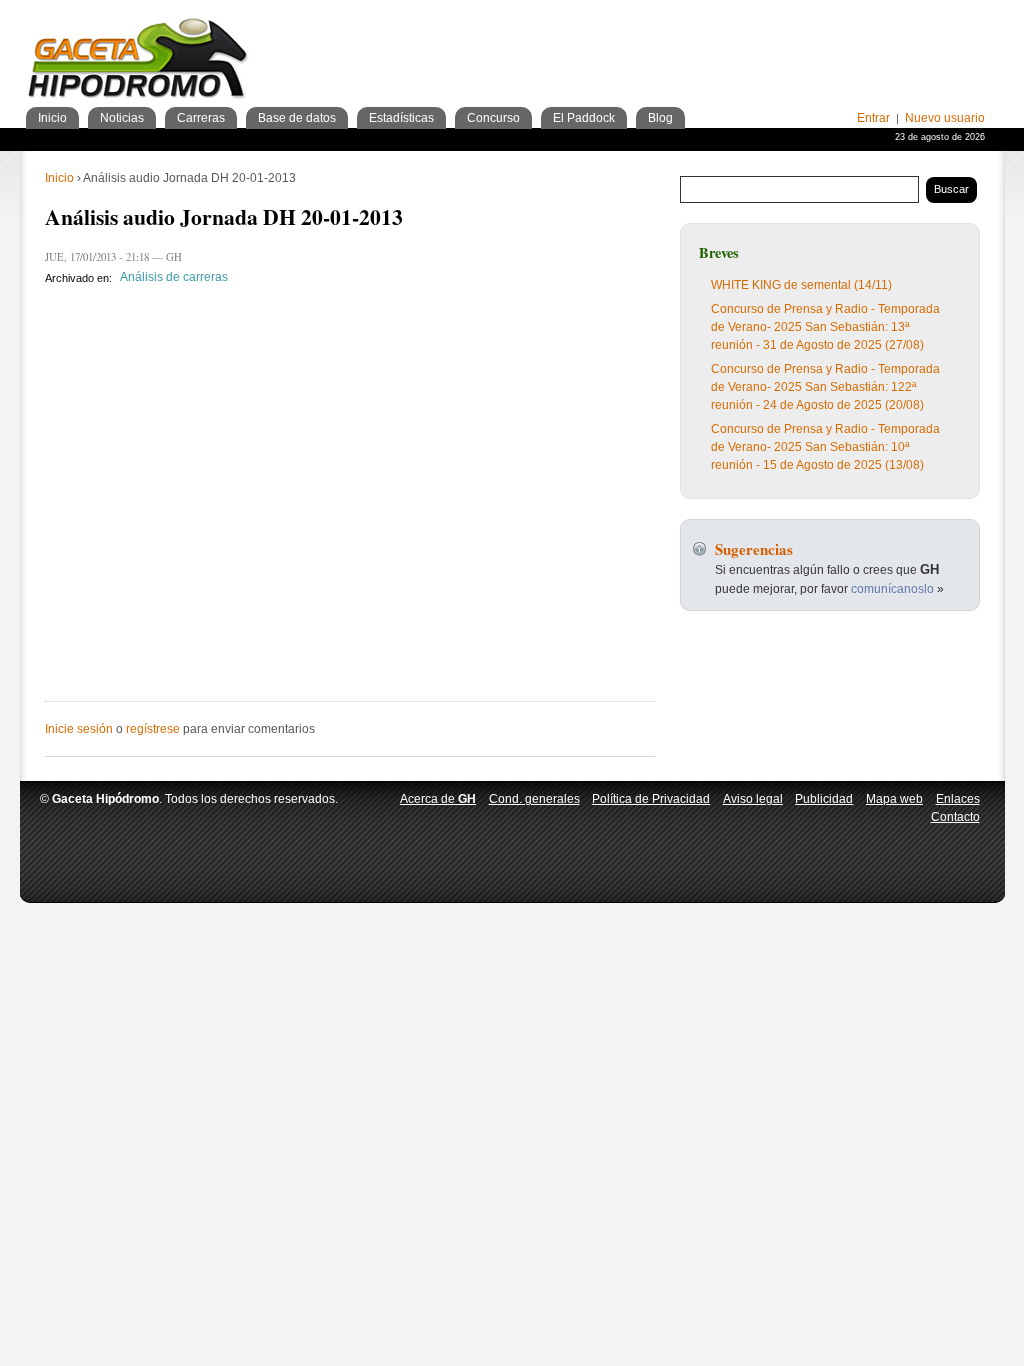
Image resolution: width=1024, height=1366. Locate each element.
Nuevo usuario (945, 118)
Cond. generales (534, 799)
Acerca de (438, 799)
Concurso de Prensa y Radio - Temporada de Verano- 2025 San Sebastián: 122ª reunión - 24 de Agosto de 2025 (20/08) (825, 387)
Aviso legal (753, 799)
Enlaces (958, 799)
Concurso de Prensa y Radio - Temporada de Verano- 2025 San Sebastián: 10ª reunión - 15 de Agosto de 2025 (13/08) (825, 447)
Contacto (955, 817)
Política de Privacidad (651, 799)
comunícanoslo (892, 589)
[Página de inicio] (138, 61)
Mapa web (894, 799)
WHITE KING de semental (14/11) (801, 285)
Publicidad (824, 799)
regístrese (153, 729)
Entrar (873, 118)
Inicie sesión (79, 729)
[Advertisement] (751, 40)
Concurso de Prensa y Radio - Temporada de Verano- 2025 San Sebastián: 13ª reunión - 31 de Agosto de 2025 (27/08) (825, 327)
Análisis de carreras (174, 278)
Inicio (59, 178)
